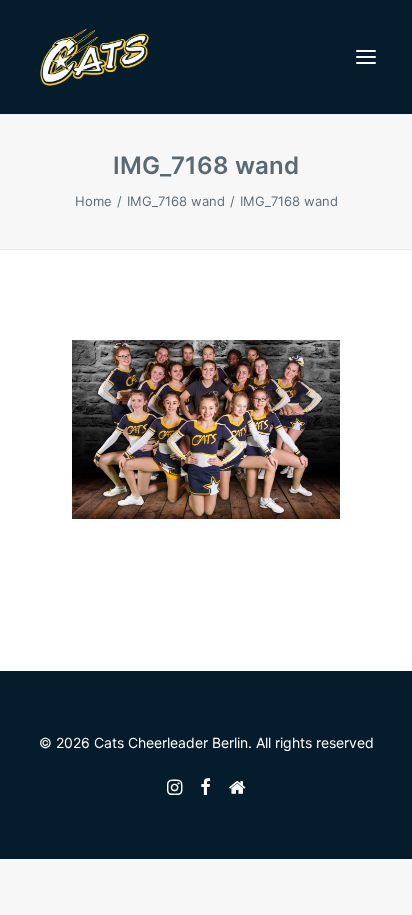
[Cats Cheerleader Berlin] (94, 57)
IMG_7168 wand (176, 201)
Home (93, 201)
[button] (366, 57)
